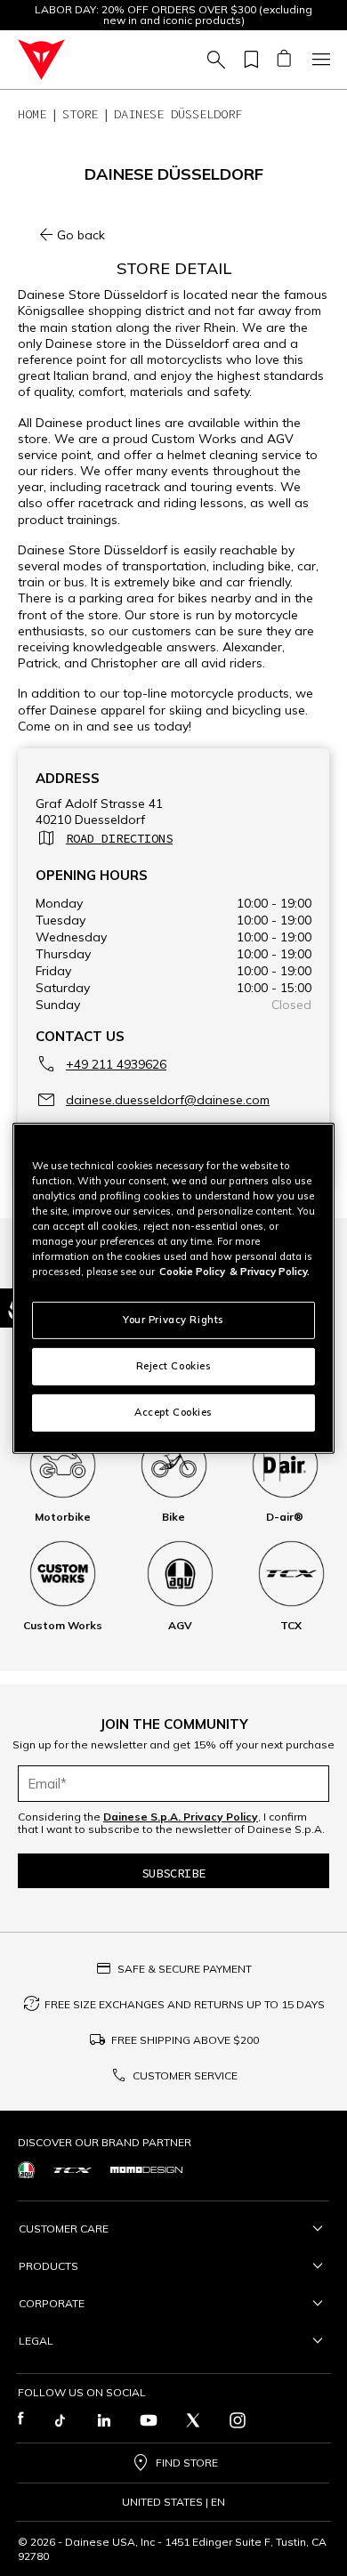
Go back (81, 235)
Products (48, 2266)
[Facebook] (21, 2420)
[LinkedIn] (104, 2420)
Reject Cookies (174, 1366)
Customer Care (64, 2229)
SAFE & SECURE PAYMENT (185, 1969)
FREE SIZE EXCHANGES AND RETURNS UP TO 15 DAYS (185, 2004)
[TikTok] (60, 2420)
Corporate (52, 2303)
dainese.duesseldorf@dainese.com (168, 1100)
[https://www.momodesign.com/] (146, 2170)
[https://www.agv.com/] (26, 2170)
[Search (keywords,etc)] (214, 60)
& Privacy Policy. (270, 1272)
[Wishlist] (248, 60)
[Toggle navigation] (319, 60)
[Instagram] (238, 2420)
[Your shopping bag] (283, 60)
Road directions (119, 838)
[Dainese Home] (41, 60)
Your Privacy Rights (173, 1320)
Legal (36, 2341)
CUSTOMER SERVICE (185, 2075)
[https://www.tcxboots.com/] (73, 2170)
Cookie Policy (192, 1272)
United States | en (173, 2502)
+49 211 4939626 (116, 1064)
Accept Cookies (173, 1412)
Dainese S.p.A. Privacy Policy (181, 1817)
